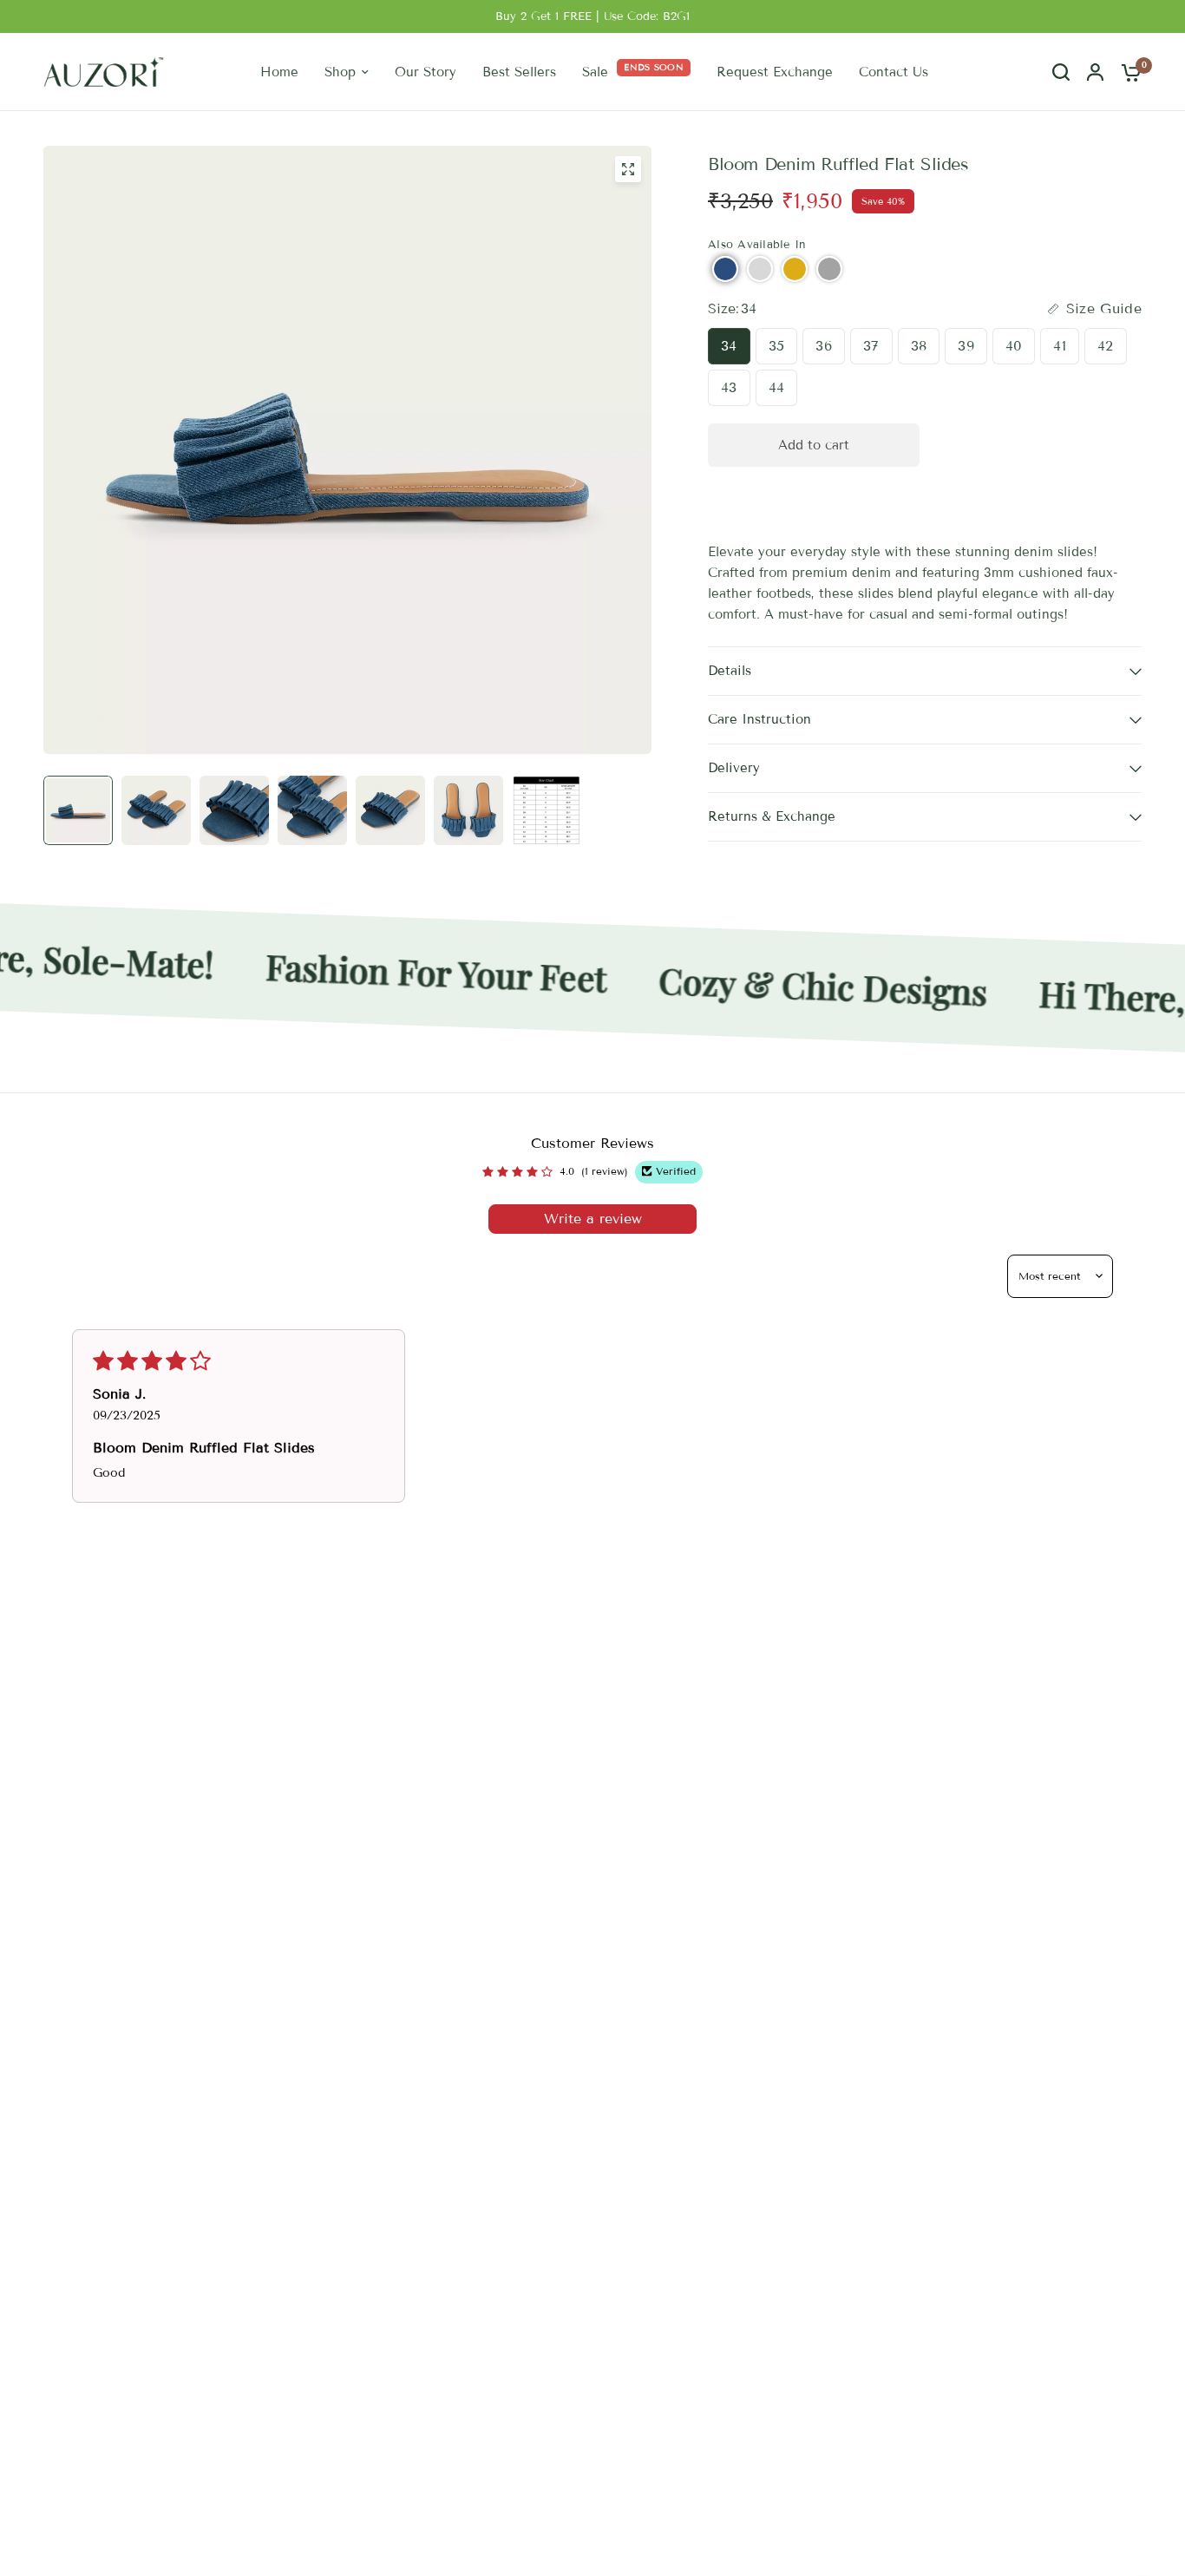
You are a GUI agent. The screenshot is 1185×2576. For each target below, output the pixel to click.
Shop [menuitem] (340, 72)
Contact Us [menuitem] (894, 72)
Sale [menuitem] (595, 72)
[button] (725, 269)
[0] (1127, 72)
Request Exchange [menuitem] (775, 72)
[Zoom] (628, 169)
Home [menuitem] (279, 72)
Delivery (734, 768)
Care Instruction (759, 719)
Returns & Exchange (772, 816)
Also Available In (757, 245)
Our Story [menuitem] (426, 72)
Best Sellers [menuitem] (519, 72)
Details (730, 671)
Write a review (593, 1219)
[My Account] (1095, 72)
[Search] (1061, 72)
